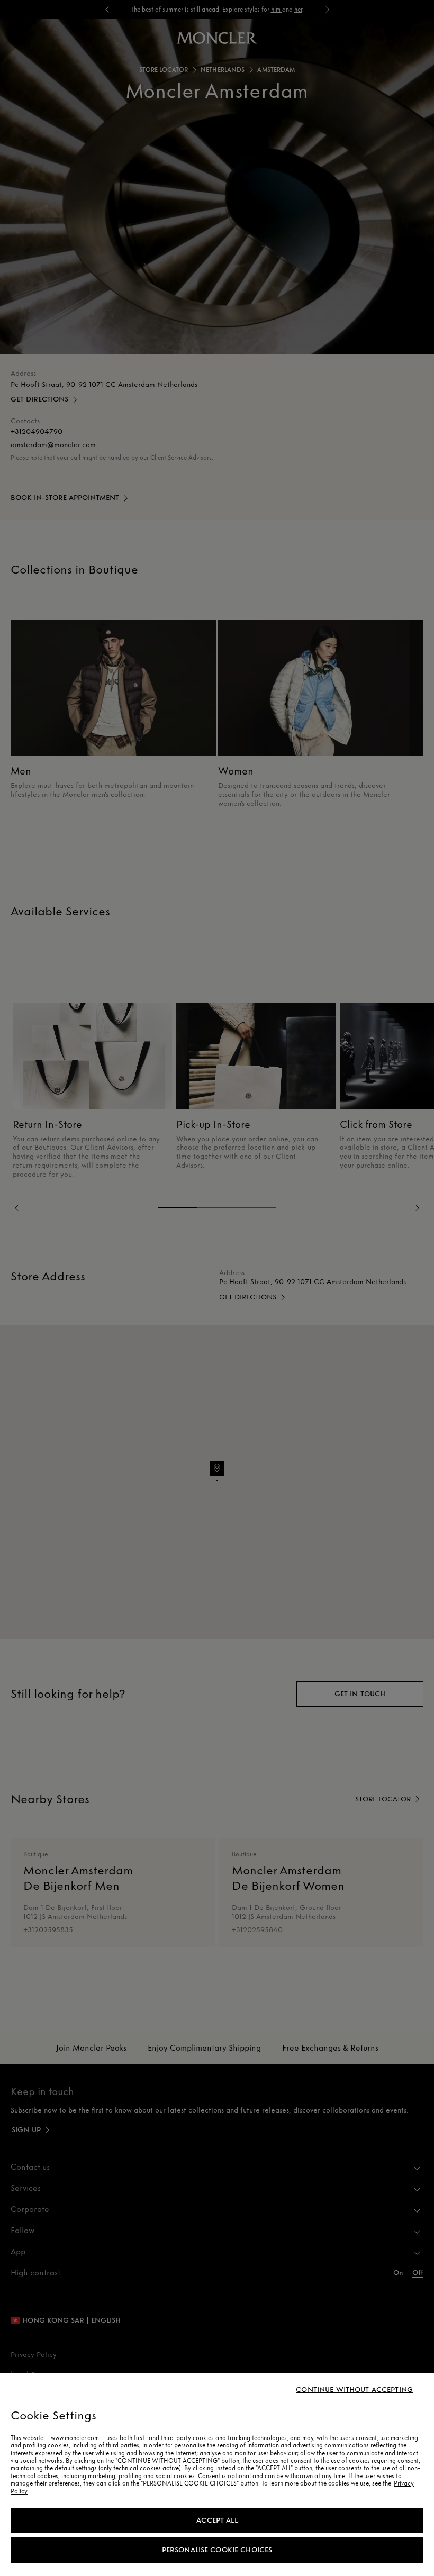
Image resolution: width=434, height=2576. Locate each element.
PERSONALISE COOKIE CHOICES (217, 2550)
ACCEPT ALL (217, 2520)
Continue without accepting (354, 2390)
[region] (217, 2475)
